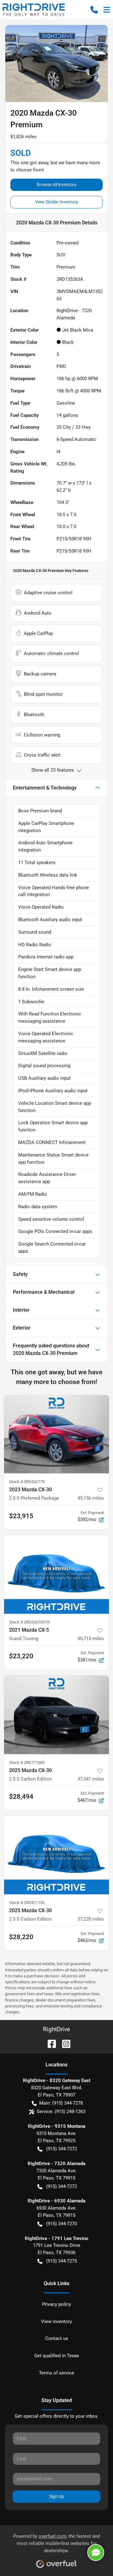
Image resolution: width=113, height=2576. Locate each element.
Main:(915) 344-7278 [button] (61, 2103)
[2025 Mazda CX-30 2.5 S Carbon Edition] (56, 1715)
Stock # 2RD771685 (27, 1763)
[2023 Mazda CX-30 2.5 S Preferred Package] (56, 1434)
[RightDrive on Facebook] (49, 2043)
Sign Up (57, 2496)
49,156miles (91, 1498)
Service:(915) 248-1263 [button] (61, 2112)
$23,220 (21, 1656)
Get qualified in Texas (57, 2356)
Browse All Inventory (57, 185)
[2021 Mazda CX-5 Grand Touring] (56, 1574)
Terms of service (56, 2373)
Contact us (57, 2338)
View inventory (56, 2322)
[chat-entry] (96, 2552)
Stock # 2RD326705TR (29, 1622)
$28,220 (21, 1937)
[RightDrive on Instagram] (64, 2043)
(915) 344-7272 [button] (62, 2149)
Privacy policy (56, 2304)
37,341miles (91, 1779)
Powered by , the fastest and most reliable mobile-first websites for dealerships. (56, 2543)
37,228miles (91, 1919)
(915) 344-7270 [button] (62, 2224)
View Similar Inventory (57, 202)
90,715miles (91, 1639)
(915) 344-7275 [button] (62, 2261)
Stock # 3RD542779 (27, 1482)
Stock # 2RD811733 (27, 1903)
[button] (94, 10)
